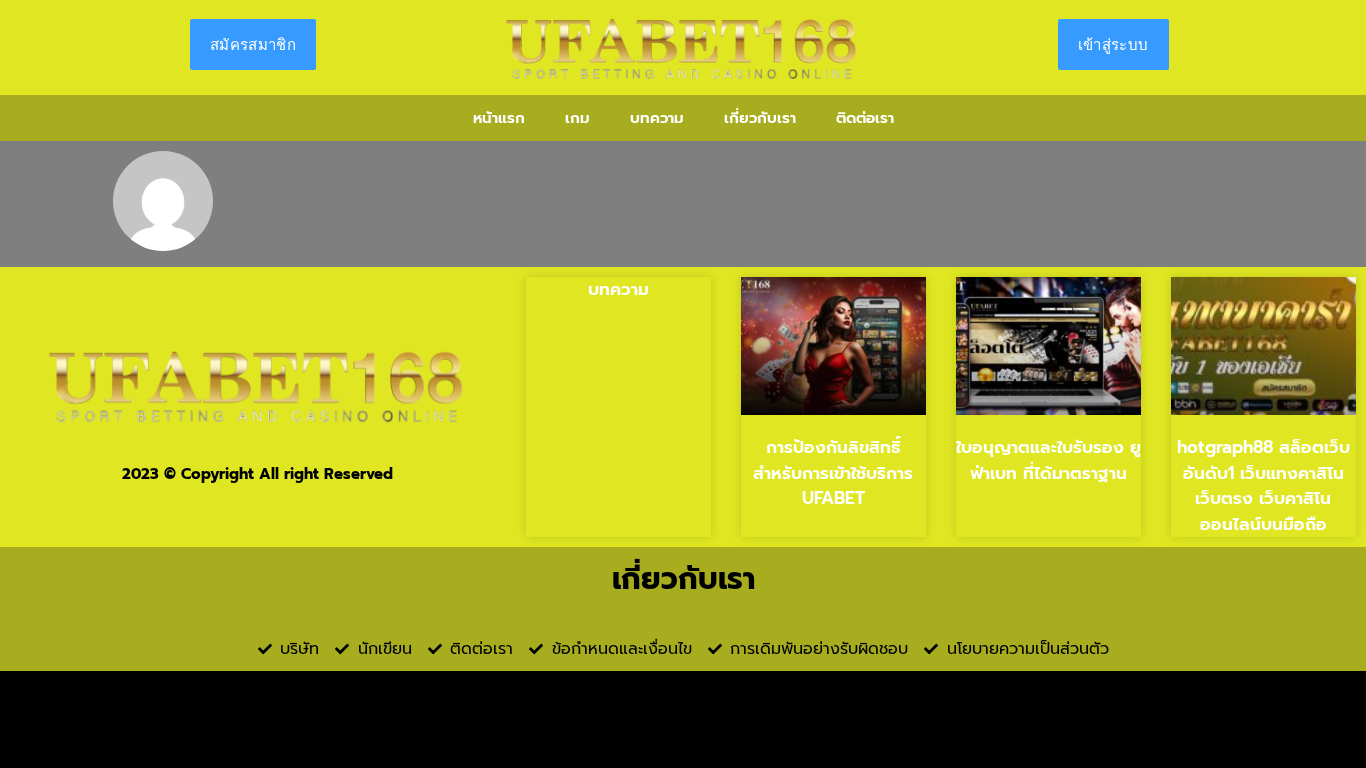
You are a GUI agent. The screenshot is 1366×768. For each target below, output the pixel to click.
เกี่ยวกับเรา (760, 118)
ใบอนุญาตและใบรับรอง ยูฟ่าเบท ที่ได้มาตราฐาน (1048, 460)
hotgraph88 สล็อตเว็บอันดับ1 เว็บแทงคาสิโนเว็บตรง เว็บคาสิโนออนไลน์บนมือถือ (1263, 485)
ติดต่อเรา (865, 118)
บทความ (657, 118)
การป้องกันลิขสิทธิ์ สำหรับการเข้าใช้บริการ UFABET (833, 472)
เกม (577, 118)
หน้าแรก (499, 118)
